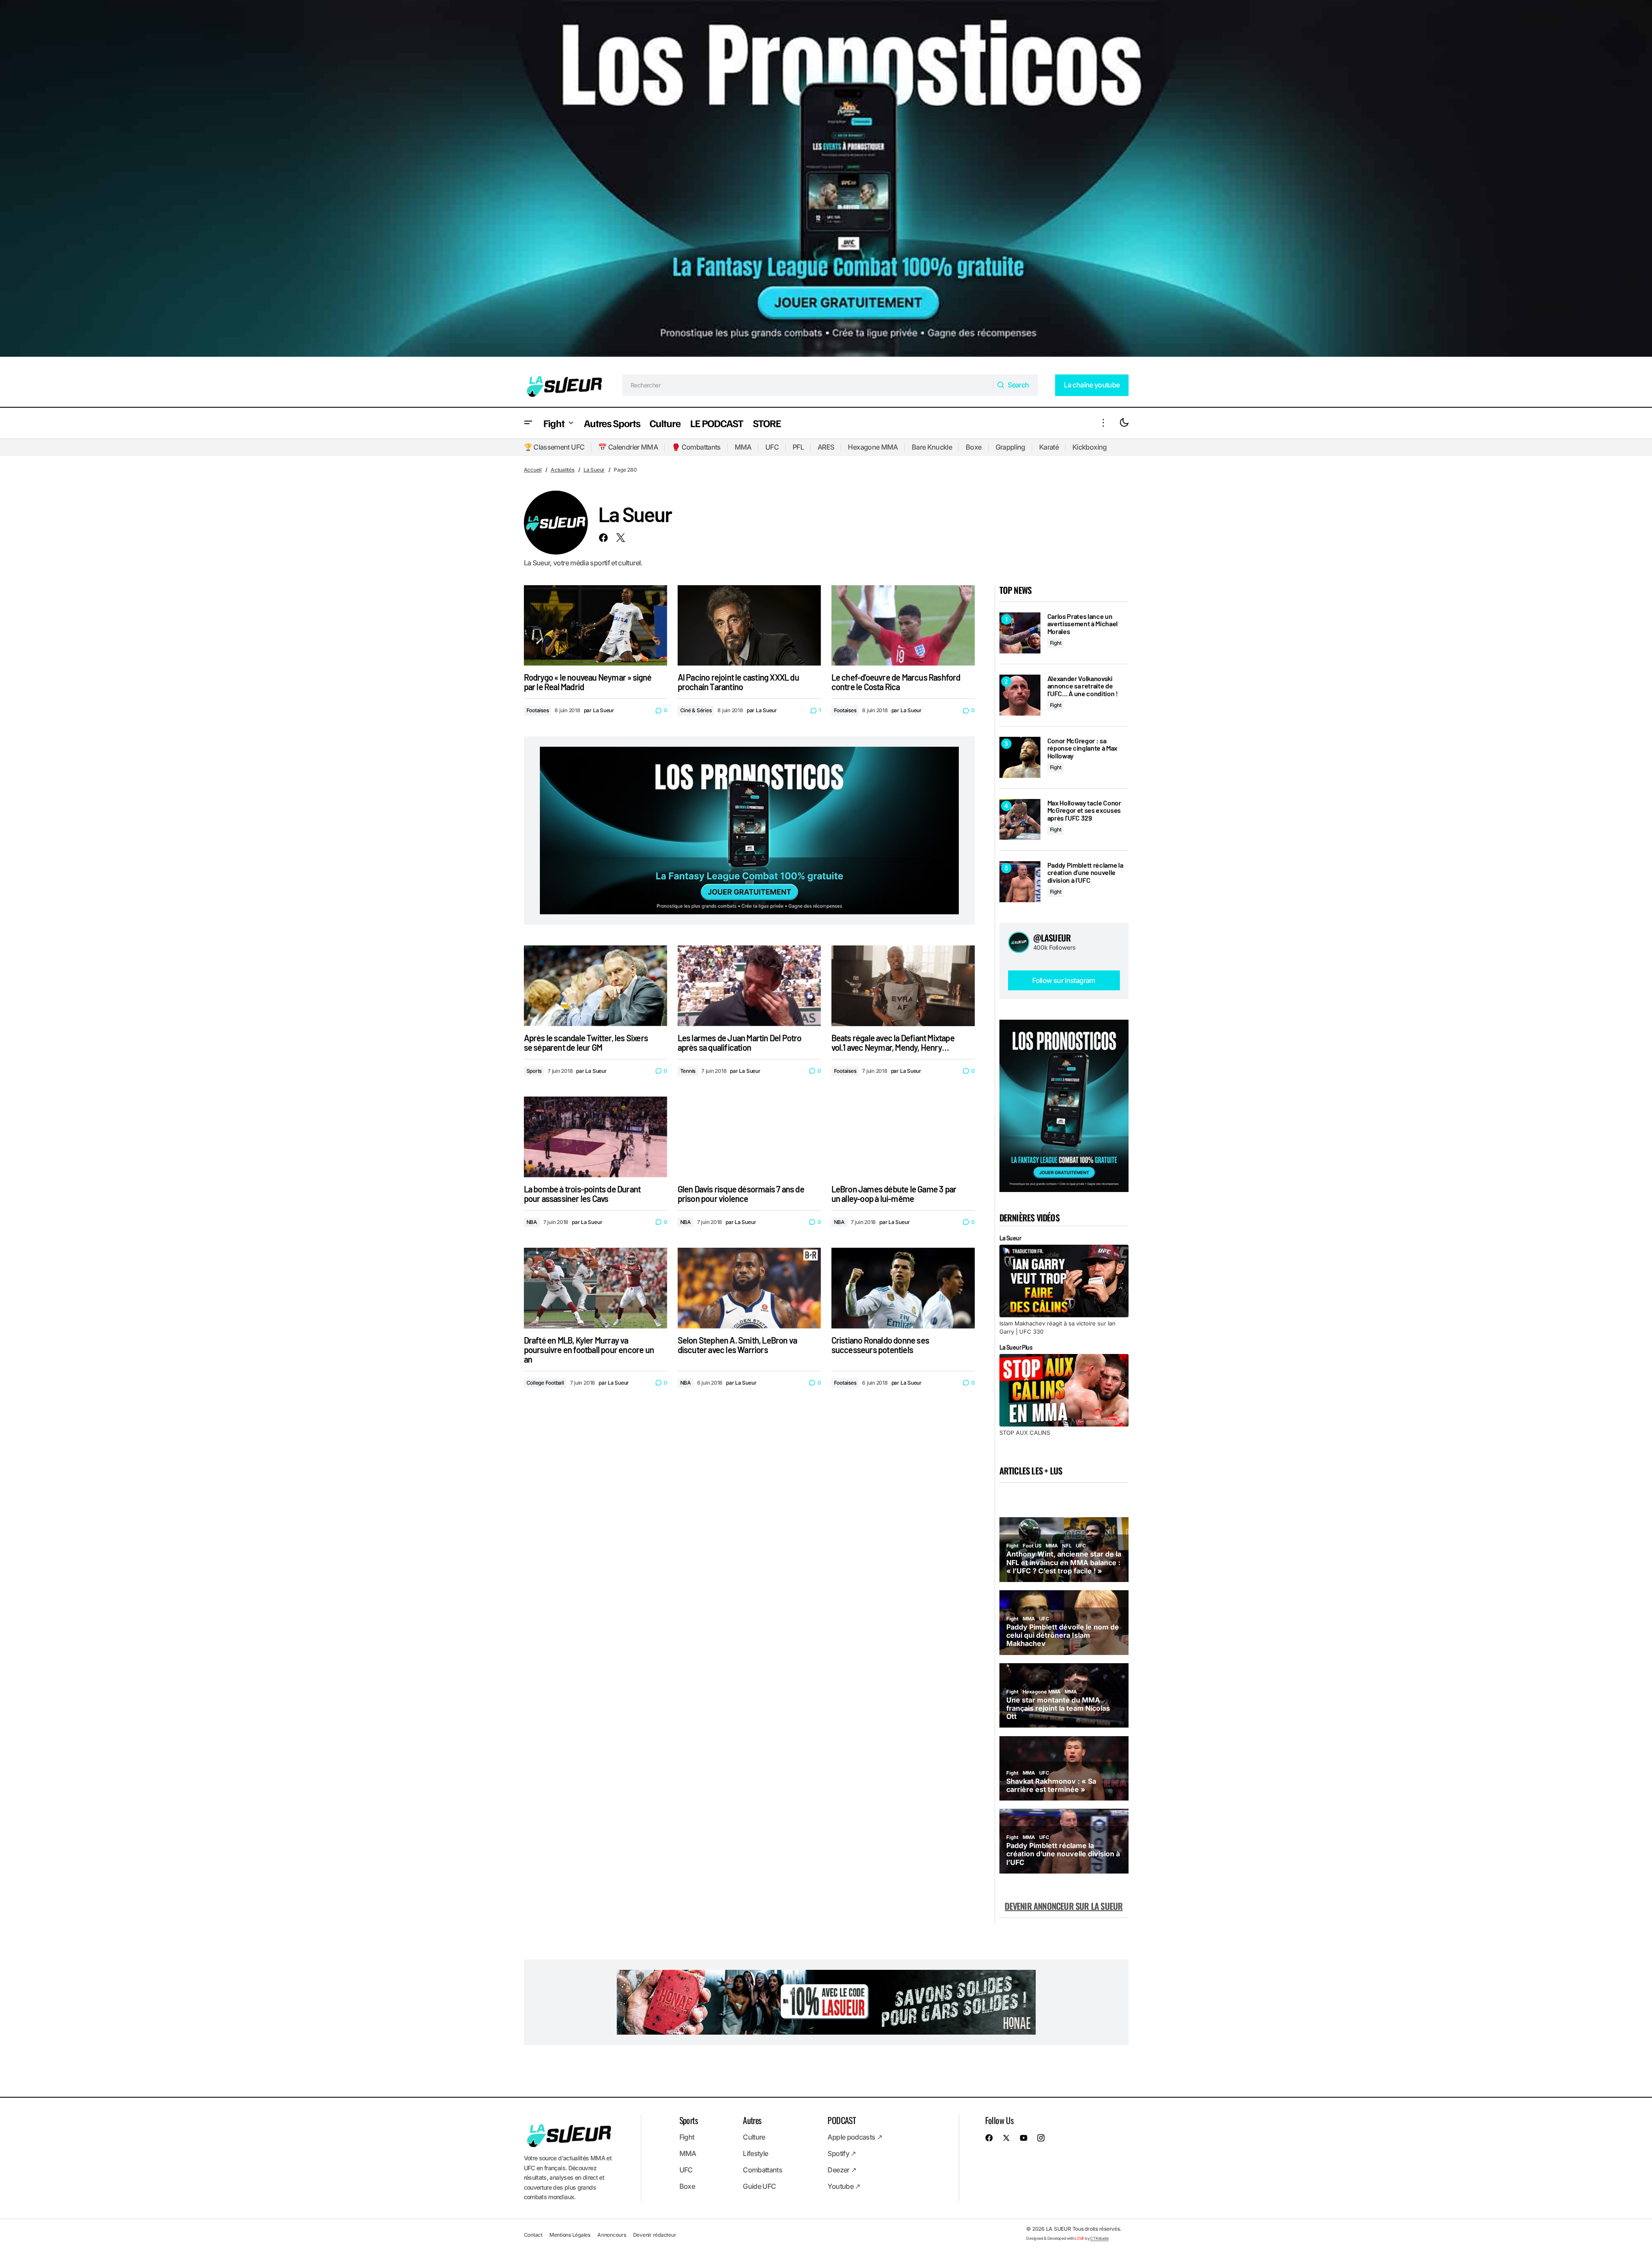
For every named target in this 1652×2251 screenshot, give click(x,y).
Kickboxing (1090, 447)
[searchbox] (808, 385)
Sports (534, 1071)
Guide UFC (759, 2186)
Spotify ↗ (842, 2153)
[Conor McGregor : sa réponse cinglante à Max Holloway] (1020, 757)
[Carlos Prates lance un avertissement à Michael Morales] (1020, 633)
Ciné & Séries (696, 710)
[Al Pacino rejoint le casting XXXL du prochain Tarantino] (749, 626)
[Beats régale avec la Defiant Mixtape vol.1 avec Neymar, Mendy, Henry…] (903, 986)
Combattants (763, 2170)
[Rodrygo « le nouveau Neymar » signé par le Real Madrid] (596, 626)
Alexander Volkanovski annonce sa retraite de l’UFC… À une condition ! (1083, 686)
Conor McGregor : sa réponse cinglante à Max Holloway (1083, 748)
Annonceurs (612, 2235)
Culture (754, 2137)
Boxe (973, 447)
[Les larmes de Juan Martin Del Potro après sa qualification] (749, 986)
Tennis (688, 1071)
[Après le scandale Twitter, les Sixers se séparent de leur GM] (596, 986)
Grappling (1010, 447)
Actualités (563, 470)
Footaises (538, 710)
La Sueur (594, 470)
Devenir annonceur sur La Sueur (1064, 1906)
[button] (528, 423)
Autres (752, 2120)
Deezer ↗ (842, 2170)
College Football (545, 1383)
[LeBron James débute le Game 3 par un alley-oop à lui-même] (903, 1137)
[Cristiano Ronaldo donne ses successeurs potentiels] (903, 1288)
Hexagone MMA (873, 447)
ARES (826, 447)
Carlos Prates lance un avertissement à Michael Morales (1083, 624)
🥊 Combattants (696, 447)
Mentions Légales (570, 2235)
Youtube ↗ (844, 2186)
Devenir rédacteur (655, 2235)
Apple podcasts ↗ (855, 2137)
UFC (772, 447)
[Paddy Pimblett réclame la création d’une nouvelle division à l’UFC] (1020, 882)
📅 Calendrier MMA (628, 447)
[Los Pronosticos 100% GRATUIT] (826, 182)
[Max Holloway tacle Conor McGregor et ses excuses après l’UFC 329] (1020, 820)
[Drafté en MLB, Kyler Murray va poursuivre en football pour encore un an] (596, 1288)
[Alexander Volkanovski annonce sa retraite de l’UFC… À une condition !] (1020, 695)
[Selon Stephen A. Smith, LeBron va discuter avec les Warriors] (749, 1288)
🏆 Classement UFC (554, 447)
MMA (743, 447)
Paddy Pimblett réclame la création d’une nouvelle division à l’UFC (1085, 873)
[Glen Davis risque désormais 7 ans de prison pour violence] (749, 1137)
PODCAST (842, 2120)
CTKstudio (1099, 2238)
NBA (532, 1222)
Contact (533, 2235)
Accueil (533, 470)
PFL (798, 447)
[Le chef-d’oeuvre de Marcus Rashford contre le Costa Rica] (903, 626)
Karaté (1049, 447)
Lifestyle (755, 2153)
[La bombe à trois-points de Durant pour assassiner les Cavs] (596, 1137)
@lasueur (1052, 938)
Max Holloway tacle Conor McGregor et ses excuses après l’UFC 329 (1084, 810)
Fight (1056, 643)
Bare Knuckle (932, 447)
